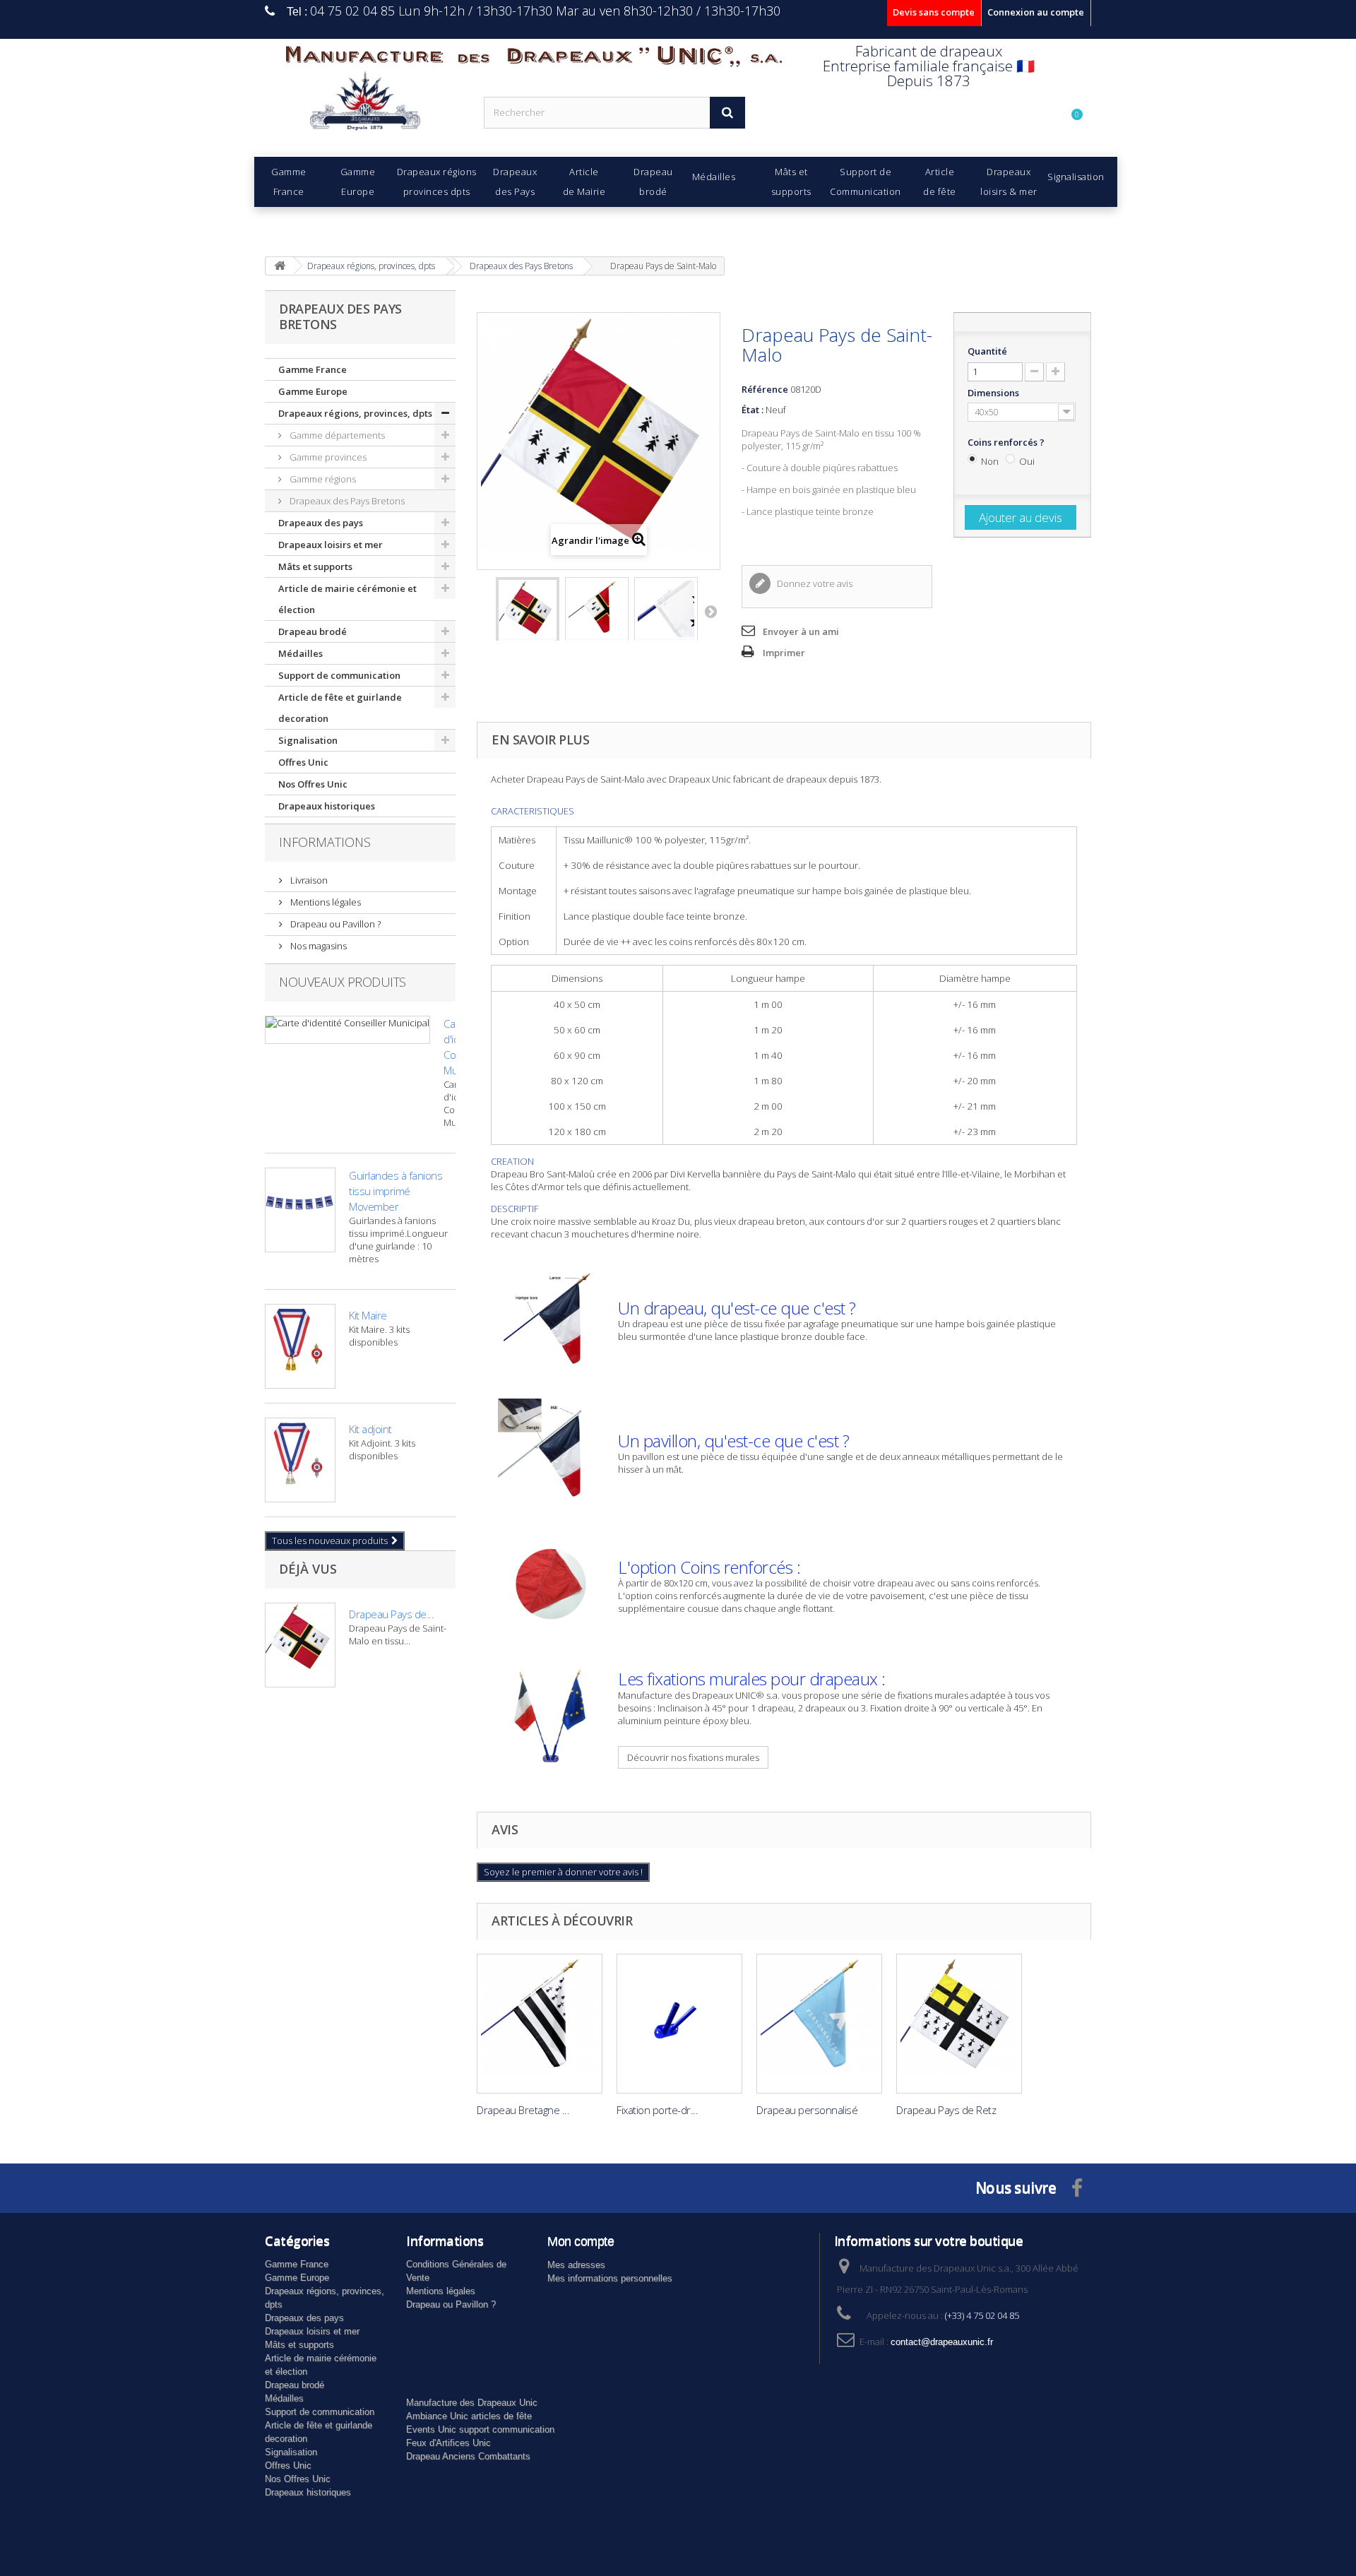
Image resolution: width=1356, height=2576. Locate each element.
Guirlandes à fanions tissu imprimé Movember (395, 1191)
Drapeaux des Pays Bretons (346, 501)
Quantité (987, 351)
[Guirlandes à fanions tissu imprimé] (300, 1210)
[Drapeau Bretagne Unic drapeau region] (540, 2024)
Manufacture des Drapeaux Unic (472, 2403)
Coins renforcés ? (1007, 442)
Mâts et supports (315, 566)
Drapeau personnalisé (807, 2110)
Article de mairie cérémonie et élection (347, 599)
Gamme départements (336, 435)
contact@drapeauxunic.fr (942, 2342)
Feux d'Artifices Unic (448, 2443)
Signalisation (308, 740)
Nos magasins (317, 946)
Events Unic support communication (480, 2429)
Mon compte (581, 2241)
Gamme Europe (313, 391)
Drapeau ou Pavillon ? (334, 924)
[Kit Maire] (300, 1346)
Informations (325, 842)
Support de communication (339, 675)
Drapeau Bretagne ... (523, 2110)
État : (753, 410)
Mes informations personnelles (610, 2278)
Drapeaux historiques (327, 806)
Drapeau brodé (313, 631)
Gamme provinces (327, 457)
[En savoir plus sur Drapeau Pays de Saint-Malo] (300, 1645)
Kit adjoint (370, 1429)
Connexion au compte (1036, 12)
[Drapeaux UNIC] (364, 106)
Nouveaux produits (343, 982)
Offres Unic (303, 762)
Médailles (301, 653)
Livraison (308, 880)
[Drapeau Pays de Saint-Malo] (528, 616)
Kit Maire (368, 1315)
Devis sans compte (934, 12)
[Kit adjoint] (300, 1460)
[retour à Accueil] (280, 266)
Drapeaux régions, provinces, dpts (355, 413)
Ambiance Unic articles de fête (469, 2416)
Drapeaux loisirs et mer (331, 545)
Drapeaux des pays (321, 523)
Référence (765, 389)
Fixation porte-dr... (657, 2110)
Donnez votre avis (814, 583)
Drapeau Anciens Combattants (468, 2456)
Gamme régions (322, 479)
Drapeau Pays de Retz (946, 2110)
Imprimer (784, 653)
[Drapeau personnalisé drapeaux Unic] (819, 2024)
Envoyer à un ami (801, 631)
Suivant (710, 611)
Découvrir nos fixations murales (693, 1757)
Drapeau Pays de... (391, 1614)
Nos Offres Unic (313, 784)
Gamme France (313, 369)
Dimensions (994, 393)
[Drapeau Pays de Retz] (959, 2024)
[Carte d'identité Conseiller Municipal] (347, 1030)
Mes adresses (576, 2265)
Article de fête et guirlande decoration (340, 708)
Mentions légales (325, 902)
